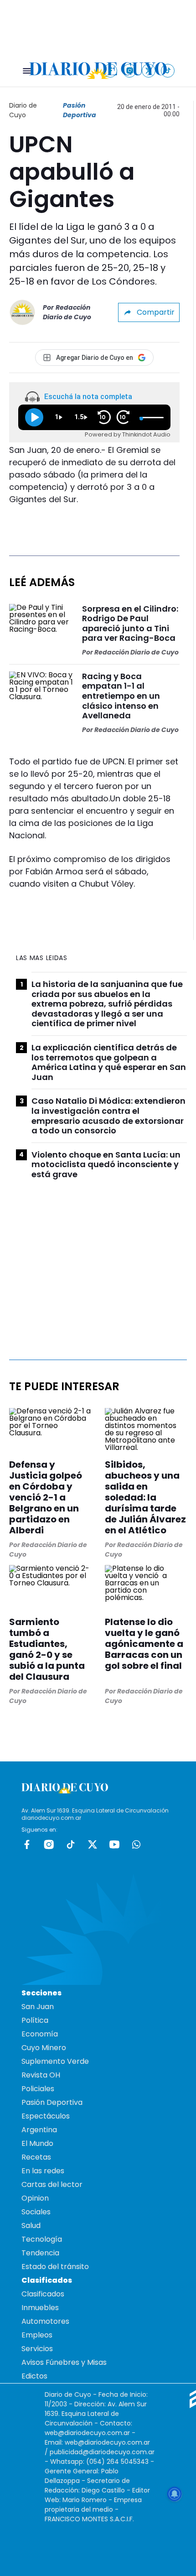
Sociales (36, 2212)
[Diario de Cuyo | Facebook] (111, 70)
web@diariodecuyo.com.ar (87, 2433)
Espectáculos (46, 2116)
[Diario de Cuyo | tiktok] (168, 70)
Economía (40, 2034)
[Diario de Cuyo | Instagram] (130, 70)
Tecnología (42, 2239)
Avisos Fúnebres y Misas (64, 2362)
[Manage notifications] (175, 2494)
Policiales (38, 2089)
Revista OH (41, 2075)
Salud (31, 2225)
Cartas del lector (52, 2184)
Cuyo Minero (44, 2048)
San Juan (38, 2007)
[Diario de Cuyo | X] (149, 70)
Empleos (37, 2335)
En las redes (43, 2171)
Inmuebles (40, 2308)
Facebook (27, 1844)
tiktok (71, 1844)
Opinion (35, 2198)
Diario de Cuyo (23, 110)
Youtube (114, 1844)
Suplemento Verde (55, 2061)
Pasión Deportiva (80, 110)
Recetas (36, 2157)
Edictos (34, 2376)
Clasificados (43, 2294)
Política (35, 2020)
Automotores (45, 2321)
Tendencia (40, 2253)
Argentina (39, 2130)
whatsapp (136, 1844)
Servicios (37, 2349)
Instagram (49, 1844)
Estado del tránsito (55, 2267)
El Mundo (37, 2143)
